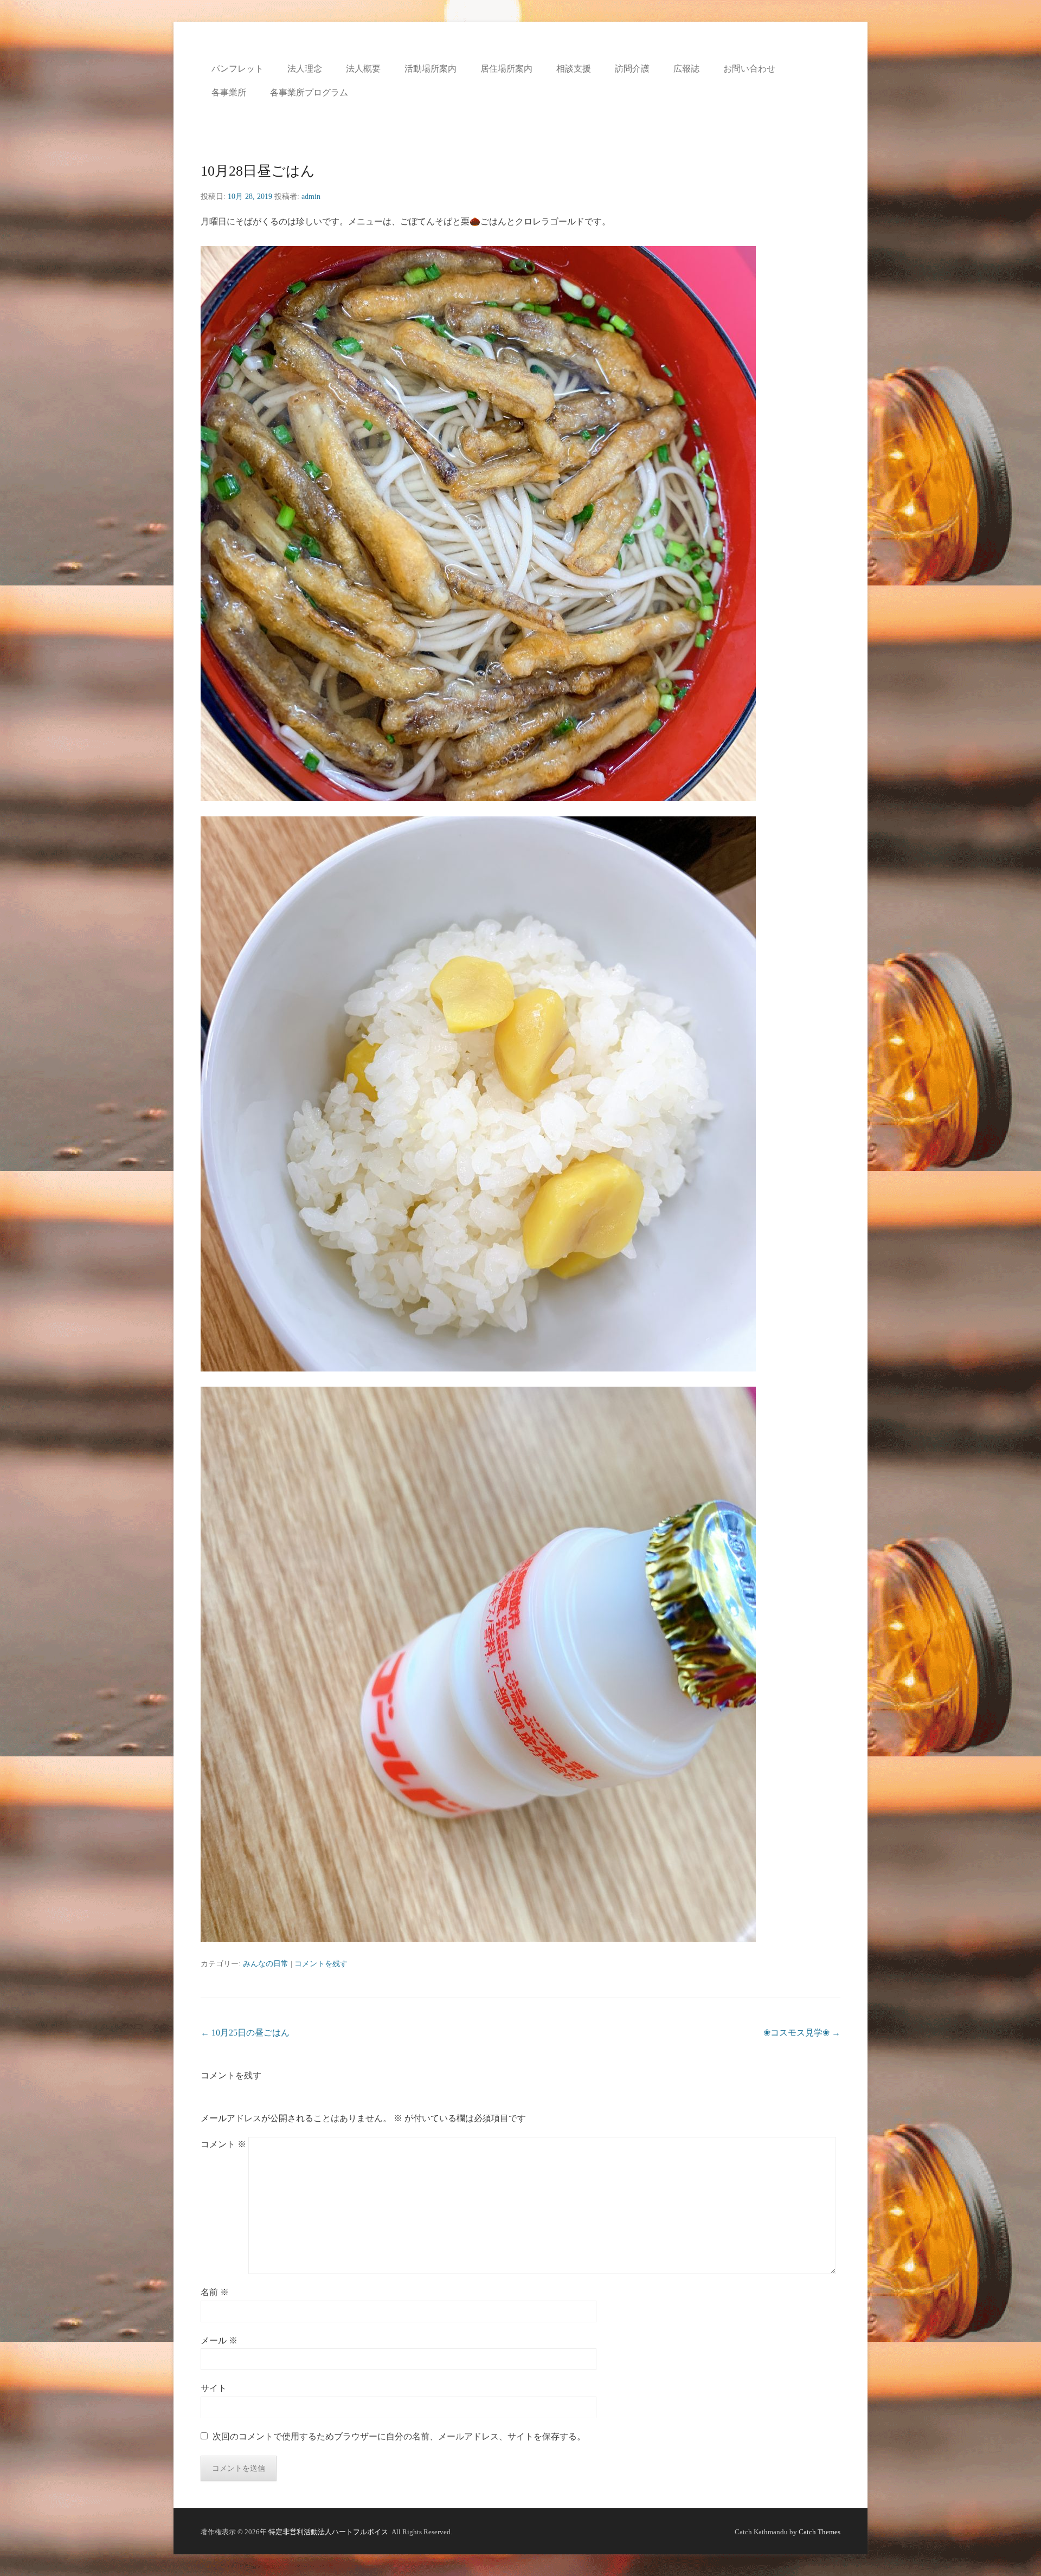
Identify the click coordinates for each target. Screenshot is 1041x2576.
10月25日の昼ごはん (245, 2033)
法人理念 (305, 69)
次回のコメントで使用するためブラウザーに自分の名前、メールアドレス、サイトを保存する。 (399, 2436)
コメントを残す (321, 1964)
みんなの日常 (266, 1964)
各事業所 (229, 92)
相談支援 (574, 69)
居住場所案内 (506, 69)
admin (311, 197)
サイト (214, 2388)
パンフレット (237, 69)
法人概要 (363, 69)
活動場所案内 (430, 69)
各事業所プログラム (309, 92)
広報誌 (686, 69)
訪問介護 (632, 69)
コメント (223, 2144)
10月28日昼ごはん (258, 171)
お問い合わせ (749, 69)
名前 (215, 2292)
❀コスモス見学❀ (802, 2033)
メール (219, 2340)
